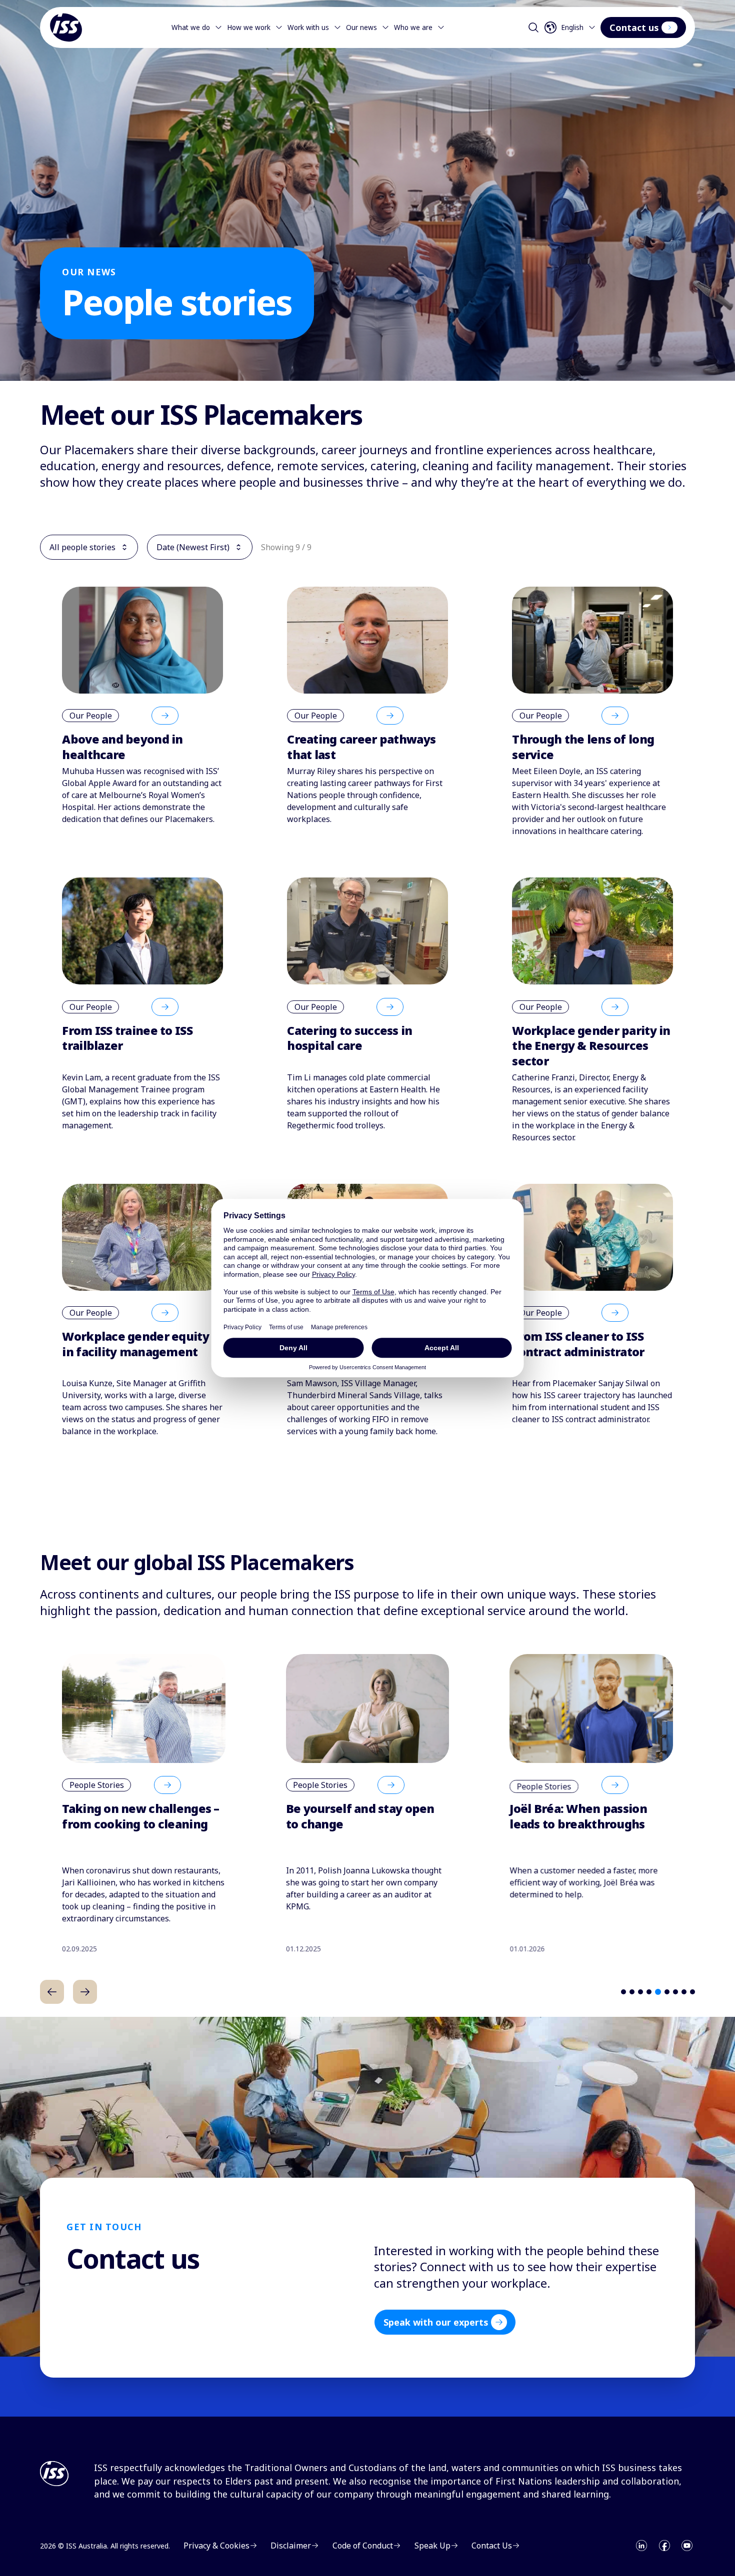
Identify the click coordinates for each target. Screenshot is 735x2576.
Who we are (413, 27)
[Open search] (533, 27)
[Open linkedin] (641, 2546)
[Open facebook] (664, 2546)
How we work (249, 27)
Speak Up (432, 2546)
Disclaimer (291, 2546)
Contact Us (492, 2546)
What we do (191, 27)
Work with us (308, 27)
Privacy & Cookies (216, 2546)
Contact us (634, 27)
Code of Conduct (363, 2546)
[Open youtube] (687, 2546)
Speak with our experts (436, 2322)
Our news (361, 27)
